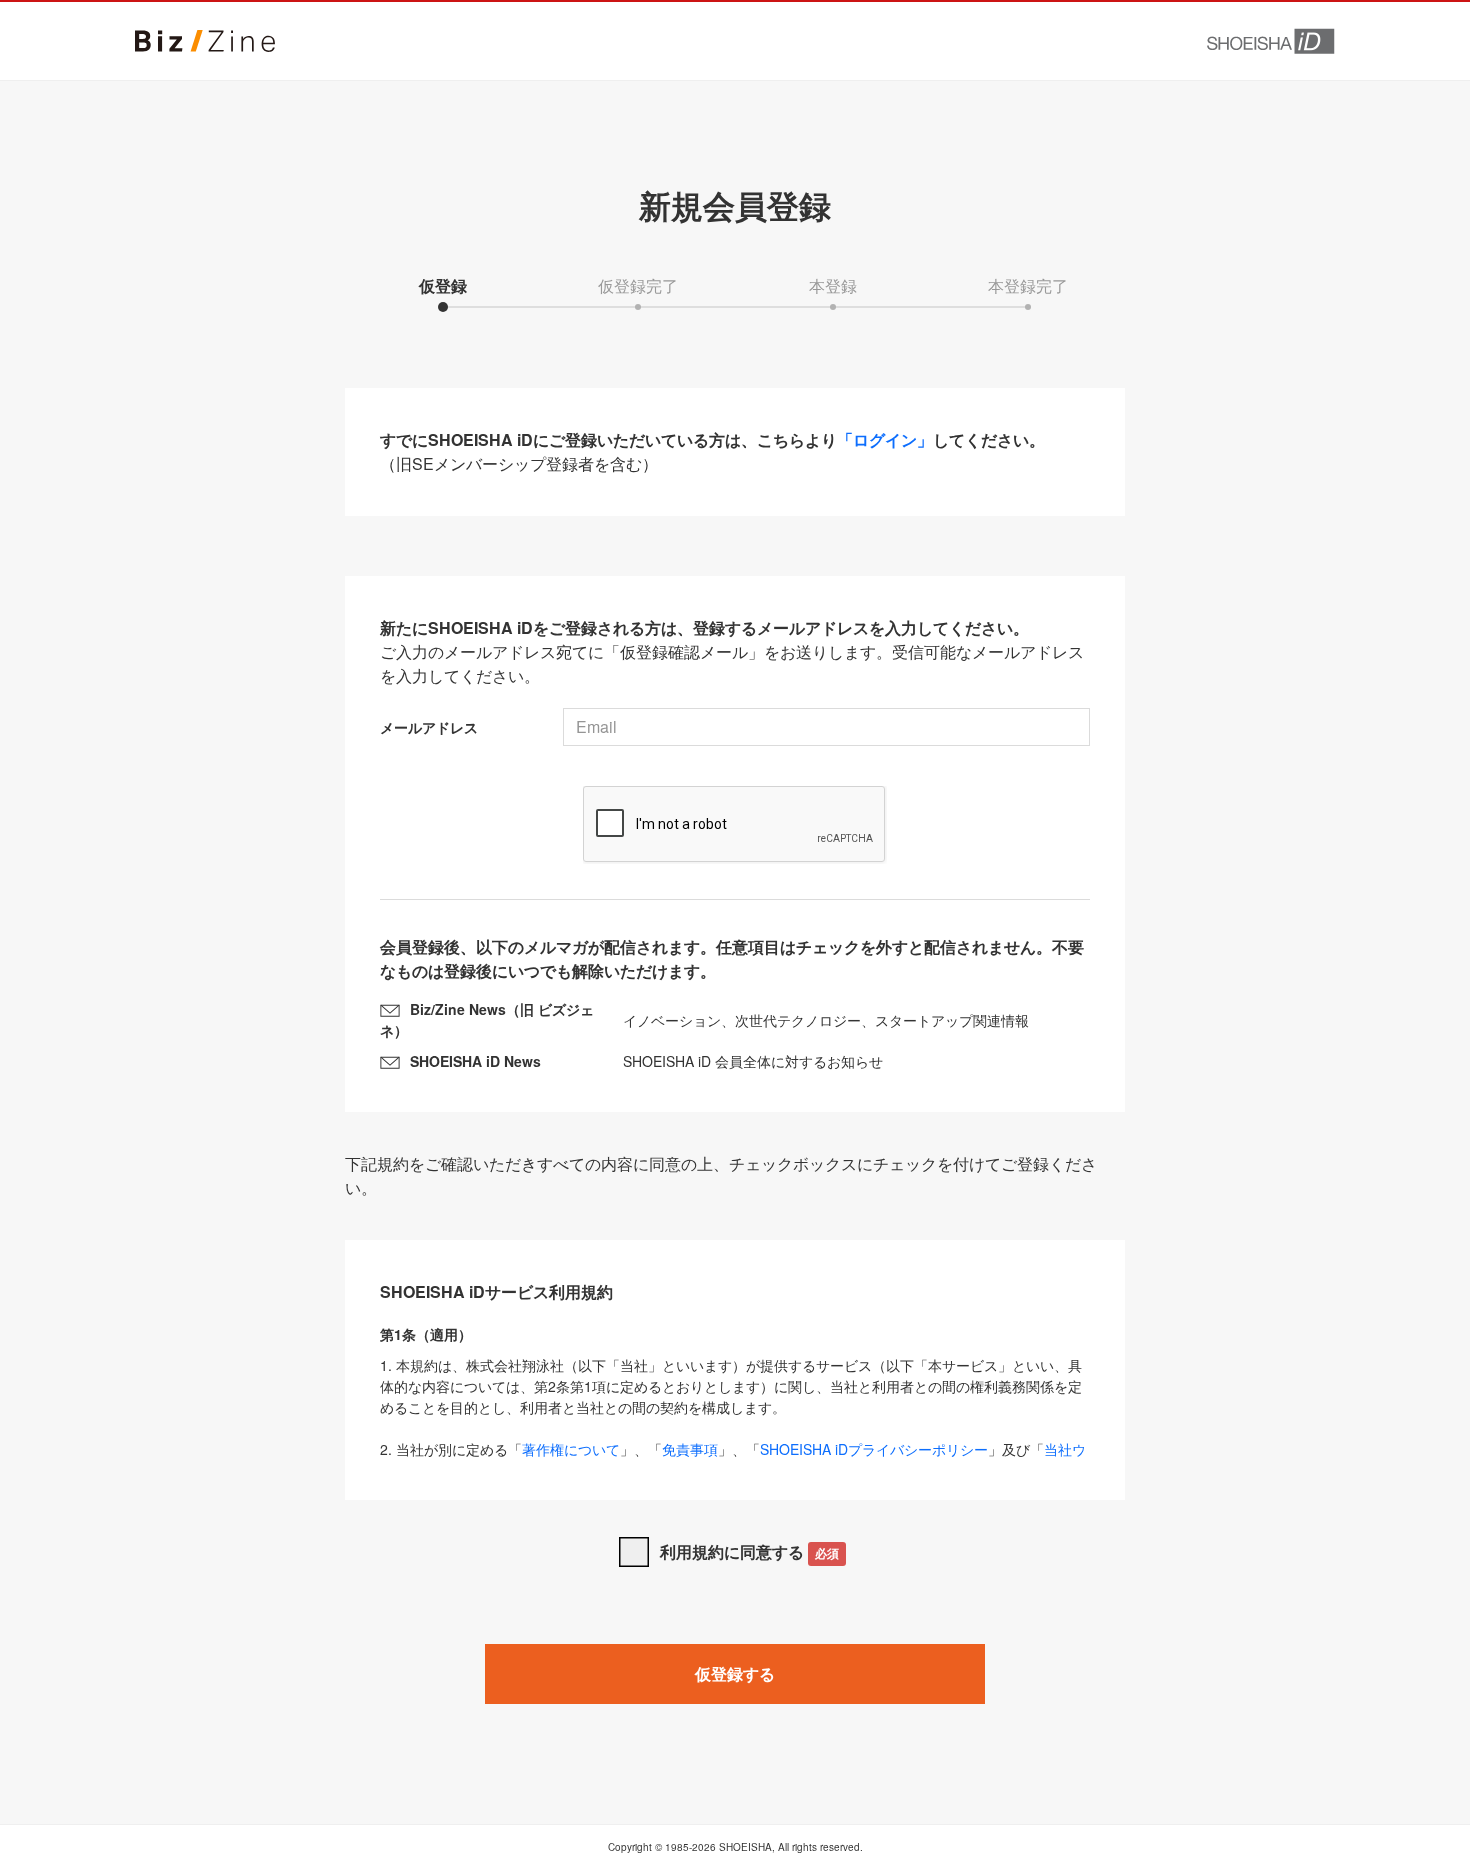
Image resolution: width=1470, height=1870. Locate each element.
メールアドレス (429, 727)
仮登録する (735, 1673)
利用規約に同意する (749, 1551)
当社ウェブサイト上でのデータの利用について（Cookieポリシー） (733, 1459)
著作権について (571, 1449)
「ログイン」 (885, 439)
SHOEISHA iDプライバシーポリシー (874, 1449)
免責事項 (690, 1449)
